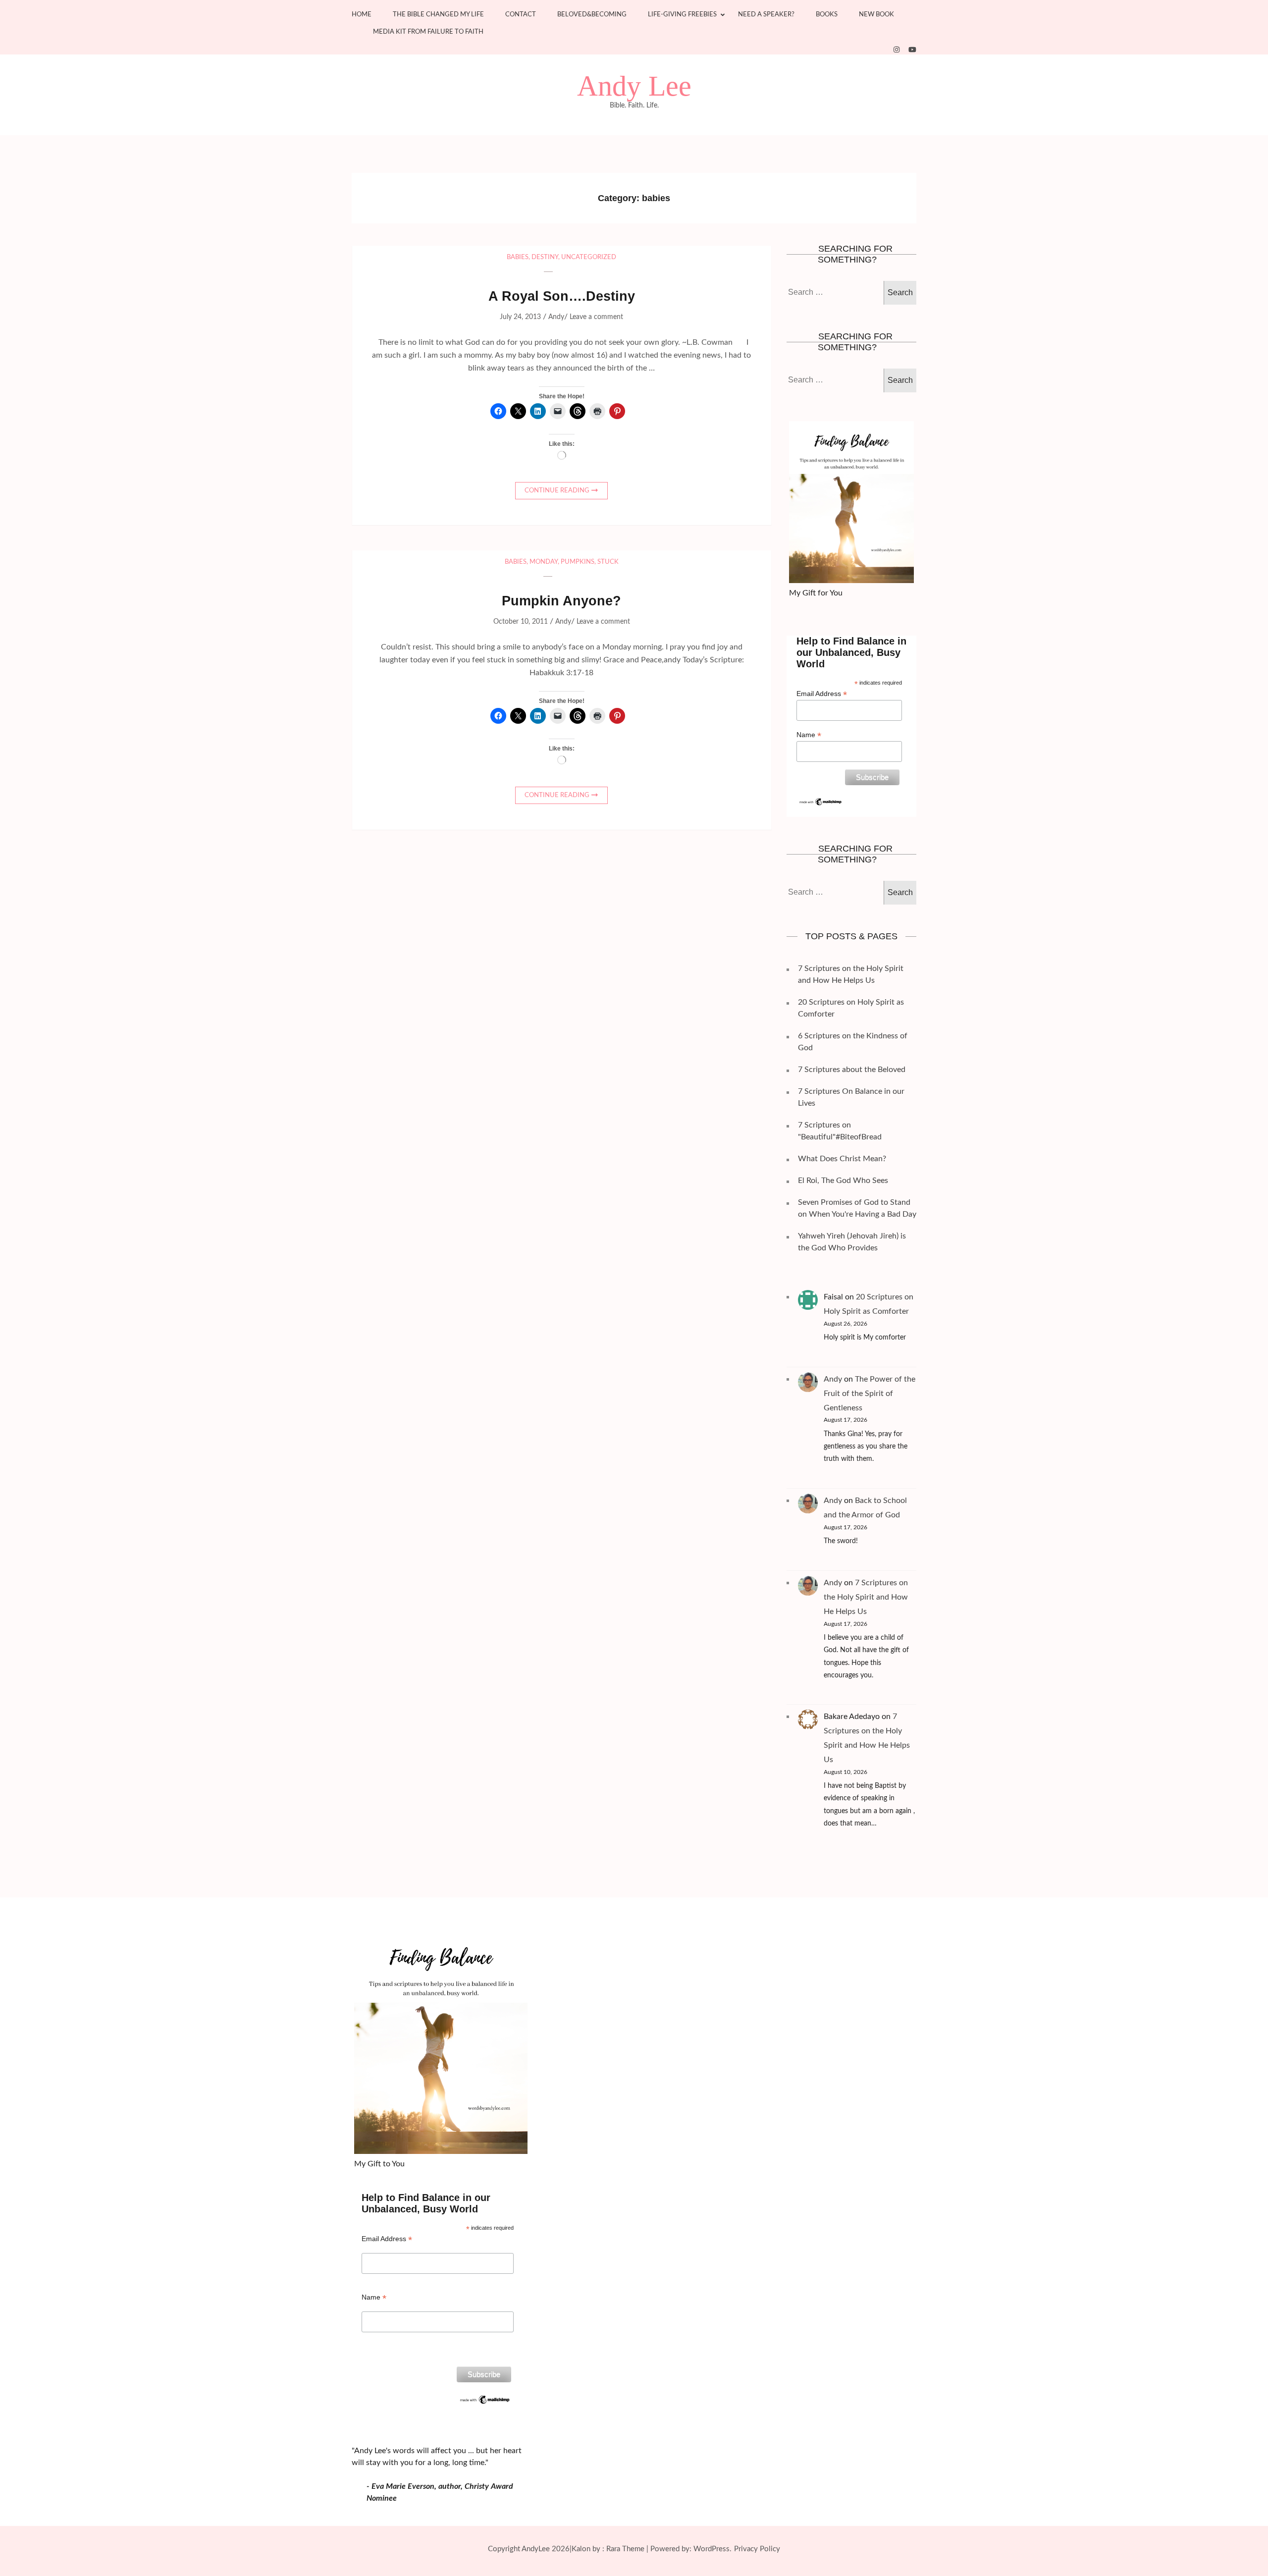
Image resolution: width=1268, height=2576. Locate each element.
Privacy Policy (757, 2549)
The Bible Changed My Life (438, 15)
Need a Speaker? (766, 15)
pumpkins (578, 562)
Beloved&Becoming (592, 15)
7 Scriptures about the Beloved (852, 1070)
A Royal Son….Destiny (562, 296)
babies (518, 257)
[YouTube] (912, 50)
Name (809, 735)
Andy (556, 317)
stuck (608, 562)
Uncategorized (589, 257)
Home (362, 15)
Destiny (545, 257)
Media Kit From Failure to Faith (428, 32)
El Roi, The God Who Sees (843, 1181)
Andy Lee (634, 86)
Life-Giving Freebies (682, 15)
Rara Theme (625, 2549)
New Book (876, 15)
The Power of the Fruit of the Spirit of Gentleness (870, 1394)
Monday (544, 562)
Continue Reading (557, 491)
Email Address (822, 694)
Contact (521, 15)
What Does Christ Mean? (842, 1159)
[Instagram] (897, 50)
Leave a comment (596, 317)
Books (827, 15)
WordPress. (713, 2549)
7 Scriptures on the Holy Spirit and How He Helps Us (866, 1597)
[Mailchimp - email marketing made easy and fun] (821, 801)
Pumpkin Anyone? (561, 601)
